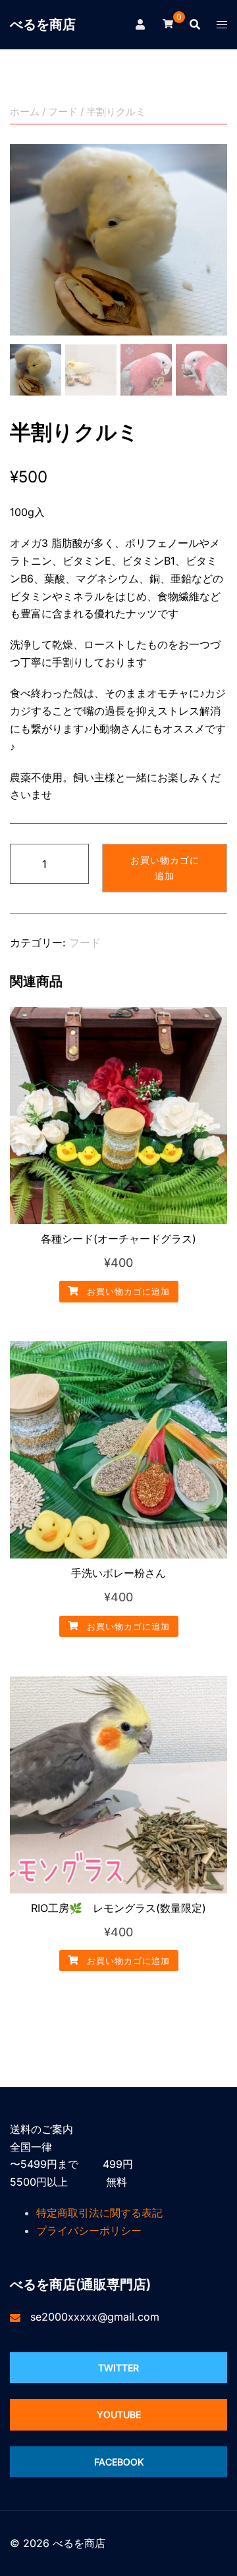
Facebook (119, 2462)
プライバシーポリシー (89, 2230)
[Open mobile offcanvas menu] (222, 25)
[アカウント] (141, 24)
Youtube (119, 2414)
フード (63, 112)
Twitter (118, 2368)
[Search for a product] (195, 24)
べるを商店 (43, 24)
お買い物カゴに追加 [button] (127, 1291)
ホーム (25, 112)
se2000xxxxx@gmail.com (95, 2317)
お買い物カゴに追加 (165, 868)
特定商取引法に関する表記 (99, 2213)
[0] (168, 23)
